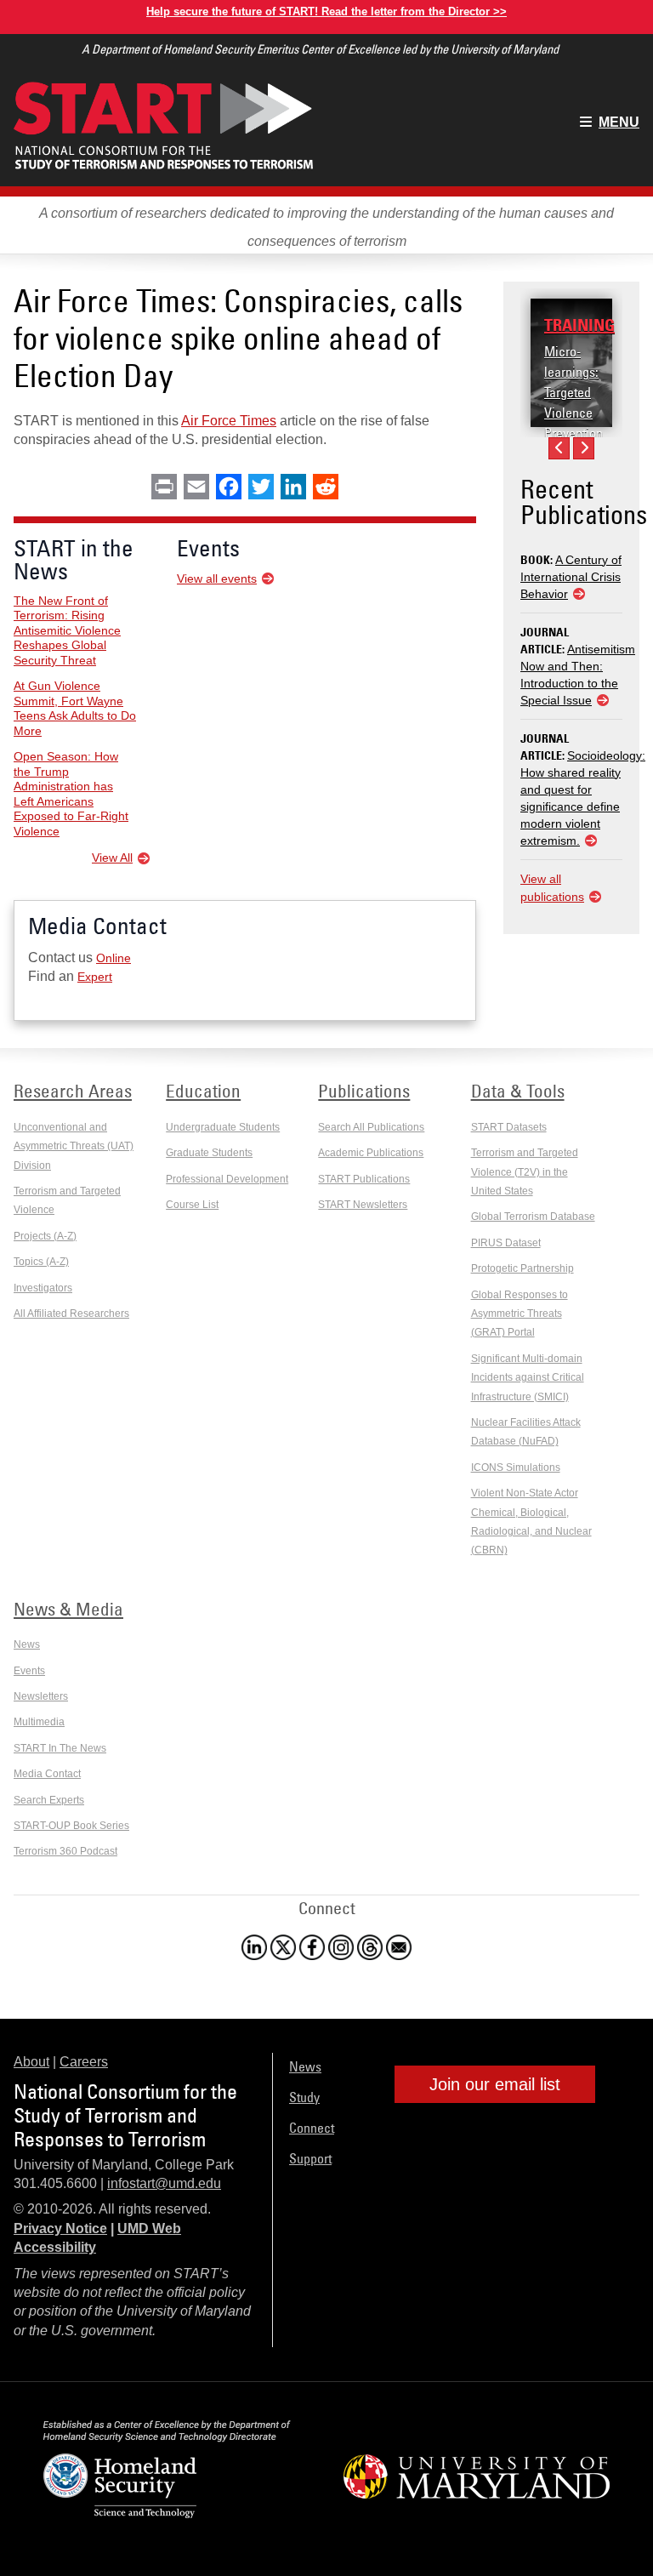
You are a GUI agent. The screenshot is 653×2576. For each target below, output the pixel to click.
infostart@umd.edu (164, 2183)
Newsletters (41, 1696)
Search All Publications (371, 1127)
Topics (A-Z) (41, 1262)
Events (29, 1671)
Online (114, 958)
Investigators (43, 1288)
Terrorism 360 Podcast (65, 1851)
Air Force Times (229, 421)
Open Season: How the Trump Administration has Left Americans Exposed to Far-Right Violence (71, 794)
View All (112, 858)
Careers (84, 2062)
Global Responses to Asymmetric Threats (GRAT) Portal (520, 1314)
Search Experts (49, 1800)
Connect (312, 2128)
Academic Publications (371, 1153)
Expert (95, 977)
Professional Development (227, 1179)
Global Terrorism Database (533, 1217)
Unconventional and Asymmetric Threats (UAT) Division (74, 1146)
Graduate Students (209, 1153)
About (31, 2062)
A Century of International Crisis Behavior (571, 577)
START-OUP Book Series (71, 1826)
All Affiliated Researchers (71, 1314)
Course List (192, 1205)
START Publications (364, 1179)
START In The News (60, 1748)
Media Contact (47, 1774)
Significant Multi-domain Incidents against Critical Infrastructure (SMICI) (528, 1378)
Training (579, 325)
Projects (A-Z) (45, 1236)
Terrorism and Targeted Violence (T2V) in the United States (525, 1172)
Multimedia (39, 1722)
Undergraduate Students (223, 1127)
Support (310, 2158)
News (27, 1644)
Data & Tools (518, 1091)
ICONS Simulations (516, 1468)
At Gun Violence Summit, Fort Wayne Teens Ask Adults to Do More (75, 708)
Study (304, 2097)
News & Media (68, 1609)
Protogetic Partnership (522, 1268)
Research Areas (73, 1091)
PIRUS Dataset (506, 1243)
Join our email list (495, 2084)
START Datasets (509, 1127)
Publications (364, 1091)
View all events (217, 578)
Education (203, 1091)
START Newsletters (363, 1205)
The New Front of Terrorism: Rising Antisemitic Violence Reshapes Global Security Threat (67, 630)
